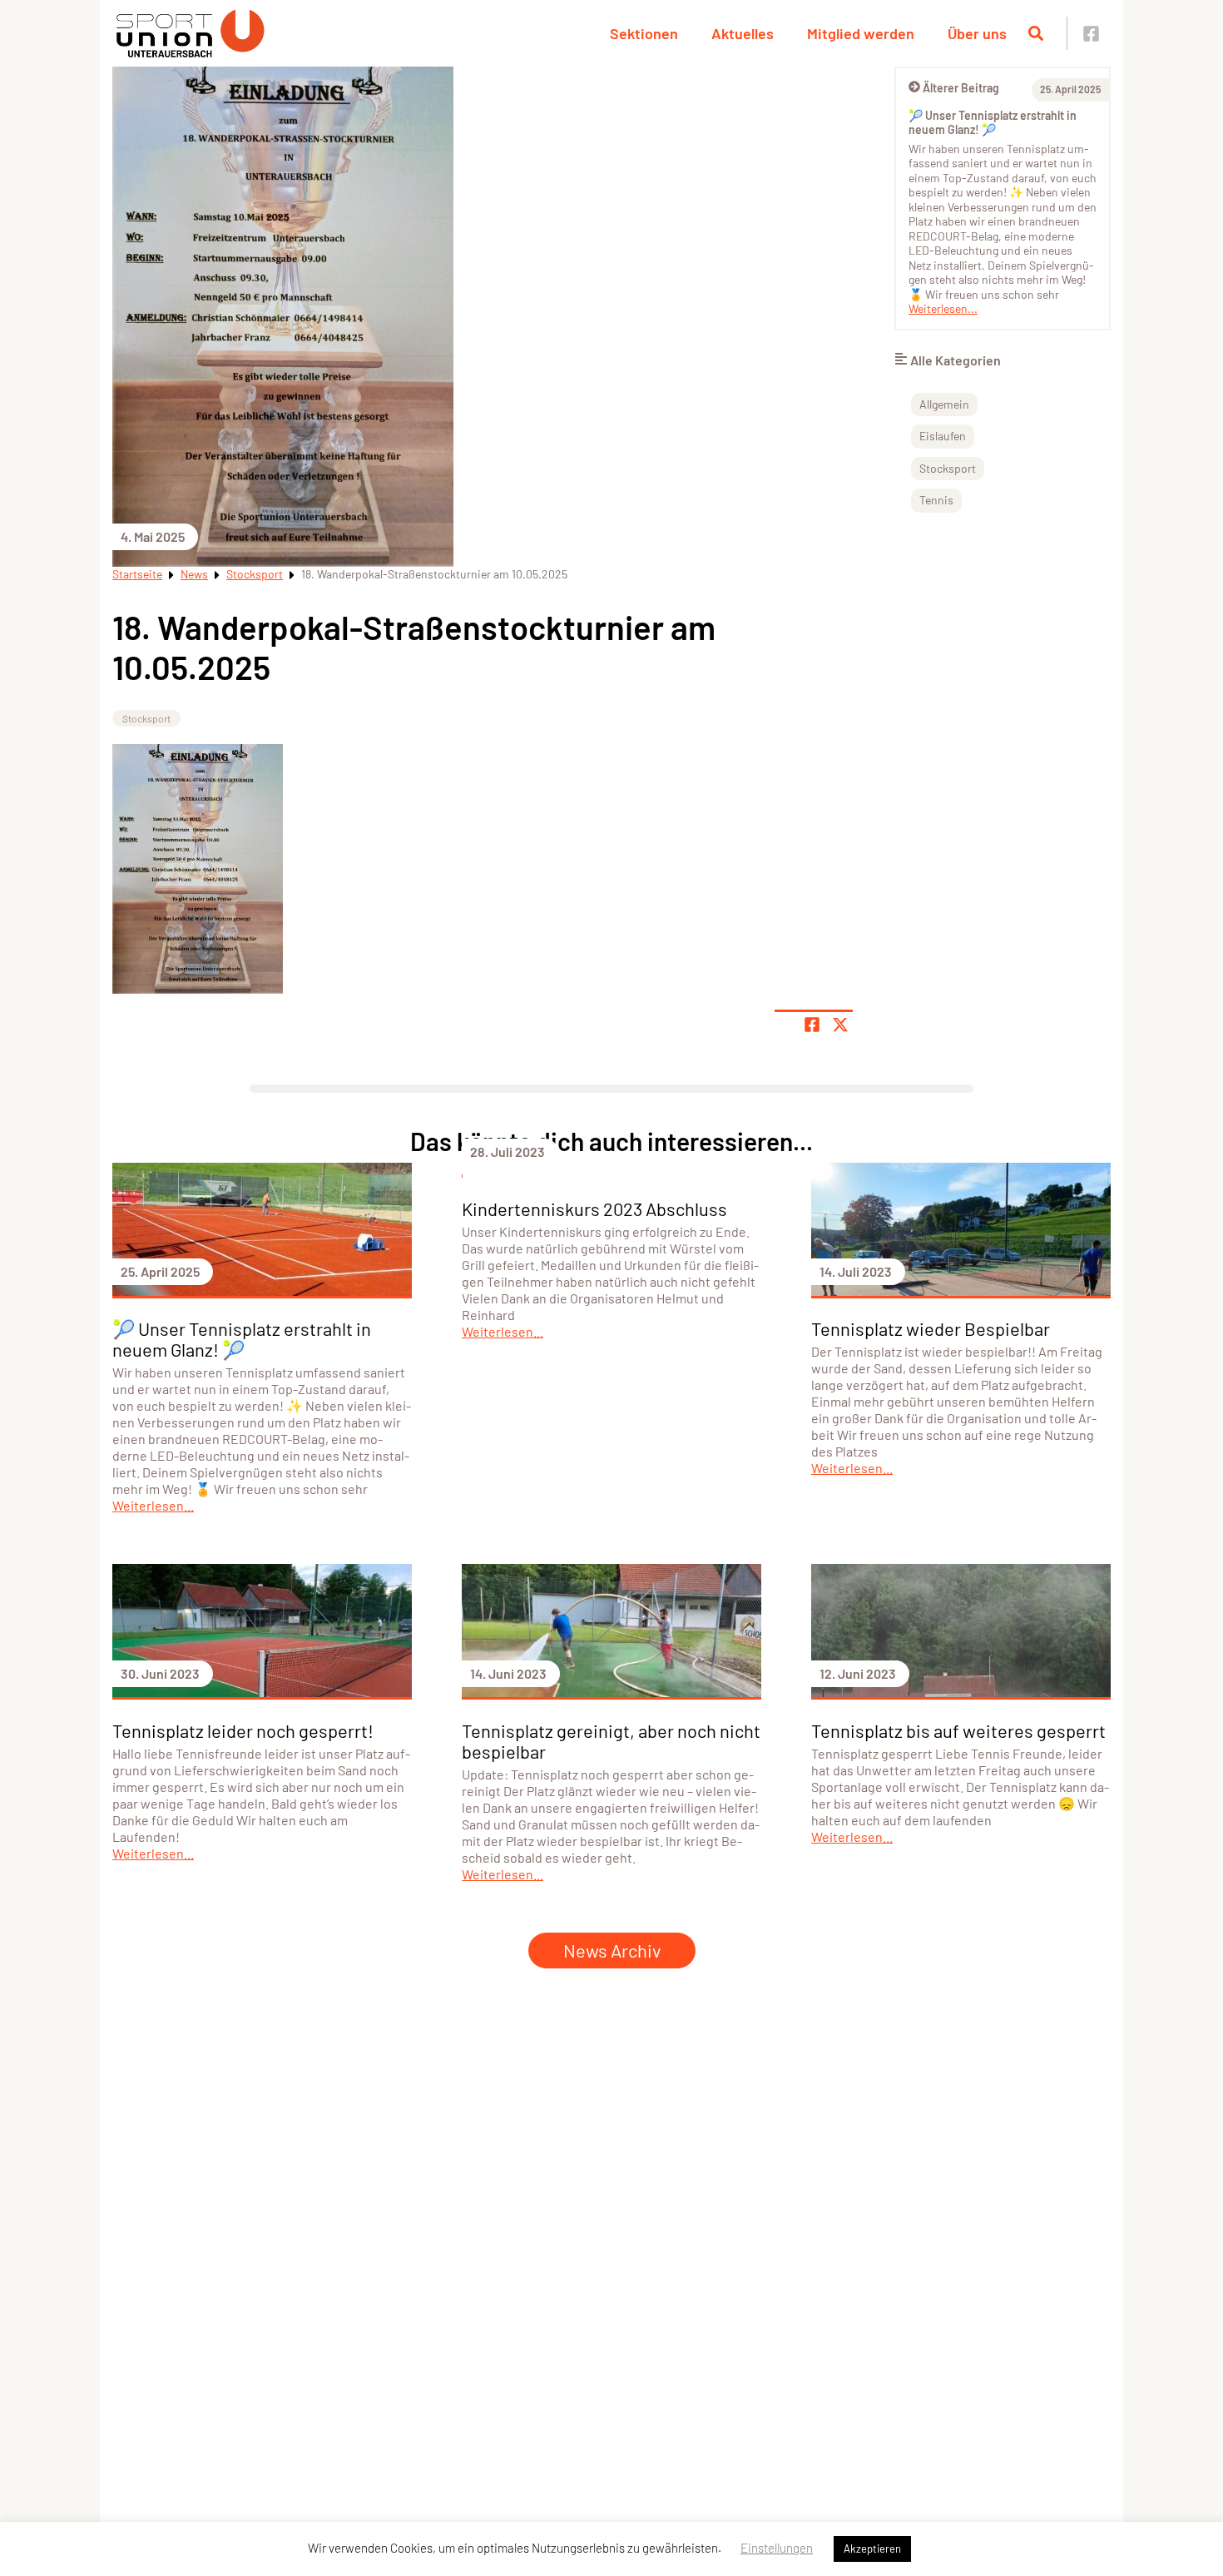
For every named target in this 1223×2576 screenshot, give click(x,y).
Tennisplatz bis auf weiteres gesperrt (958, 1730)
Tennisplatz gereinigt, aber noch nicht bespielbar (611, 1741)
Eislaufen (943, 436)
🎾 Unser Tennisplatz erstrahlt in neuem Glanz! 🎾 (993, 123)
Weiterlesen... (943, 308)
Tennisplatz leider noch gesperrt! (243, 1730)
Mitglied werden (861, 33)
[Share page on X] (840, 1025)
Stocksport (255, 574)
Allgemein (944, 404)
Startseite (137, 574)
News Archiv (612, 1950)
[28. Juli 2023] (611, 1172)
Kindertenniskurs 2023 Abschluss (594, 1209)
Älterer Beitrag (961, 88)
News (194, 574)
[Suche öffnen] (1036, 33)
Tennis (936, 500)
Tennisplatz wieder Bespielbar (931, 1328)
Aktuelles (743, 33)
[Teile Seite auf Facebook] (812, 1025)
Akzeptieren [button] (872, 2549)
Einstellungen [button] (777, 2548)
